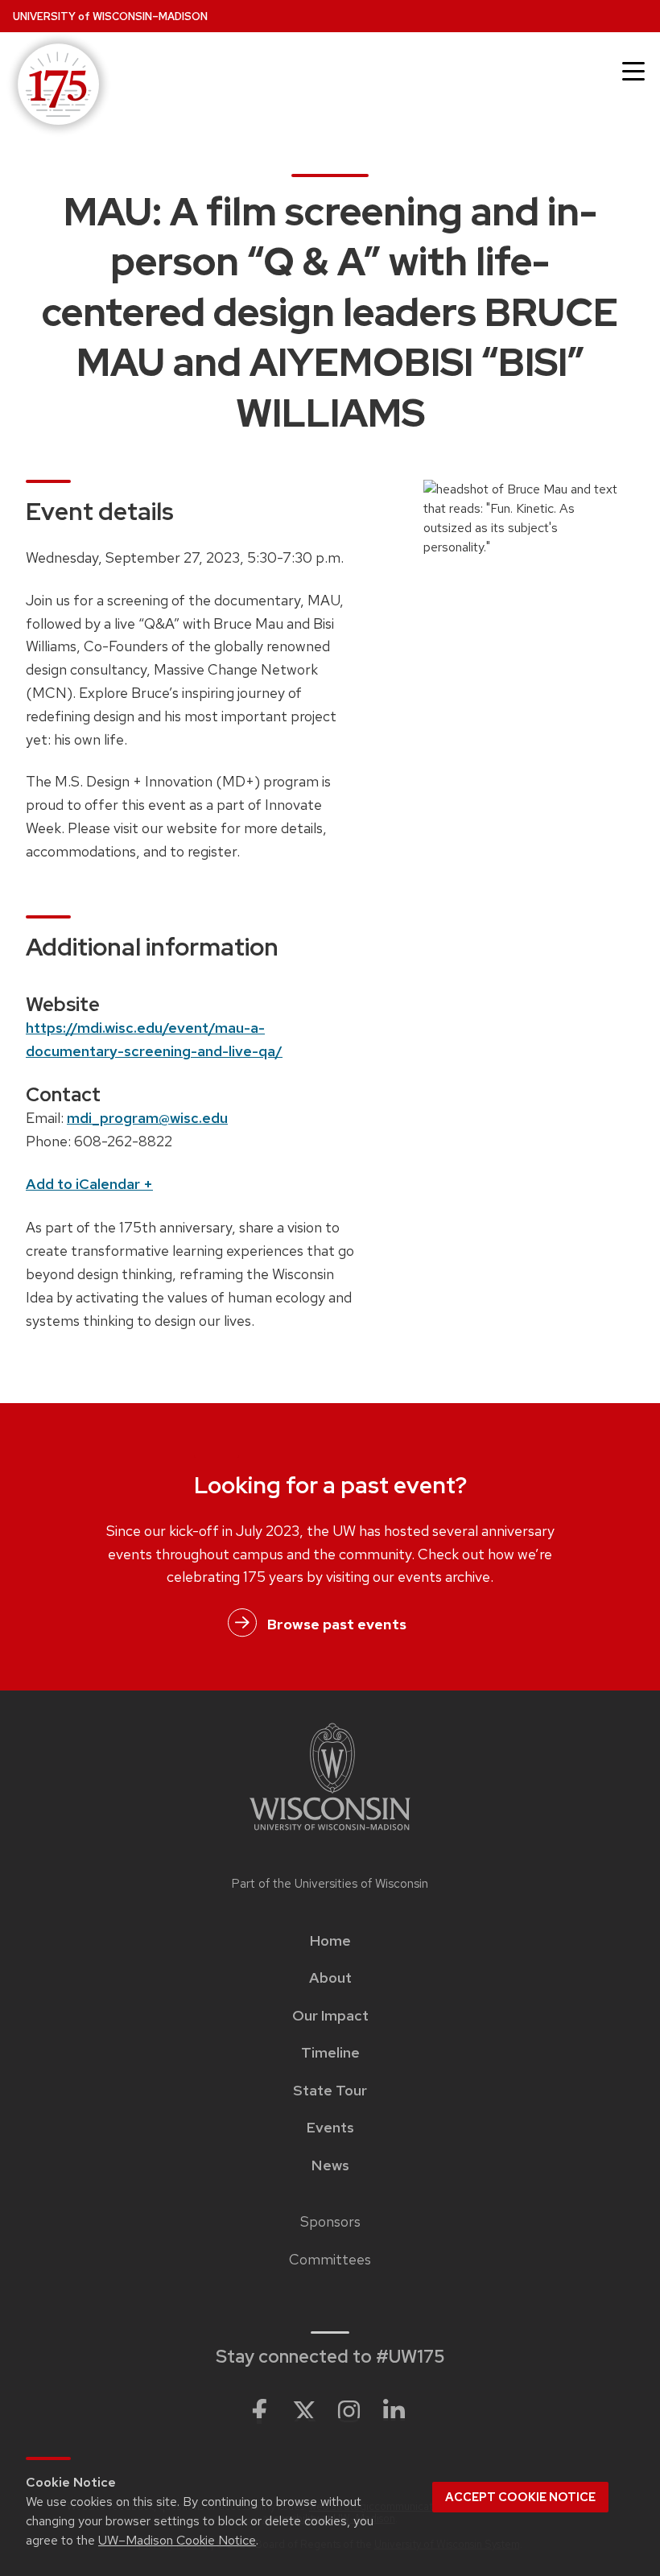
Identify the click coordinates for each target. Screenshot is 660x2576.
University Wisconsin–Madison (110, 17)
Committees (330, 2260)
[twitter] (304, 2412)
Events (330, 2128)
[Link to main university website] (330, 1779)
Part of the (330, 1884)
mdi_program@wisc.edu (147, 1118)
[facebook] (259, 2412)
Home (330, 1941)
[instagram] (349, 2412)
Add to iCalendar (89, 1184)
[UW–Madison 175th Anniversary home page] (56, 86)
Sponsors (330, 2222)
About (330, 1978)
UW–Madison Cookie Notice (177, 2540)
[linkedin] (394, 2412)
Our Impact (330, 2016)
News (330, 2165)
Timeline (330, 2053)
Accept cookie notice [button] (520, 2497)
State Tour (330, 2091)
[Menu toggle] (633, 72)
